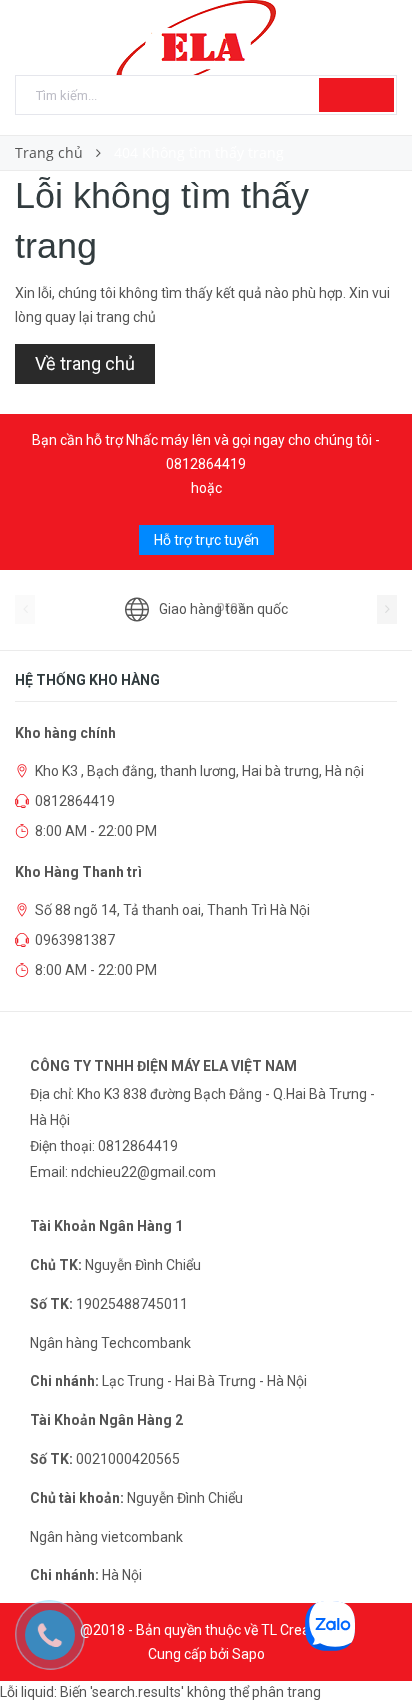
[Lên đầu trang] (372, 1645)
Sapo (248, 1654)
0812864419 (206, 464)
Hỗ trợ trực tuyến (206, 540)
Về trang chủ (85, 363)
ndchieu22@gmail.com (143, 1172)
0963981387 (75, 940)
